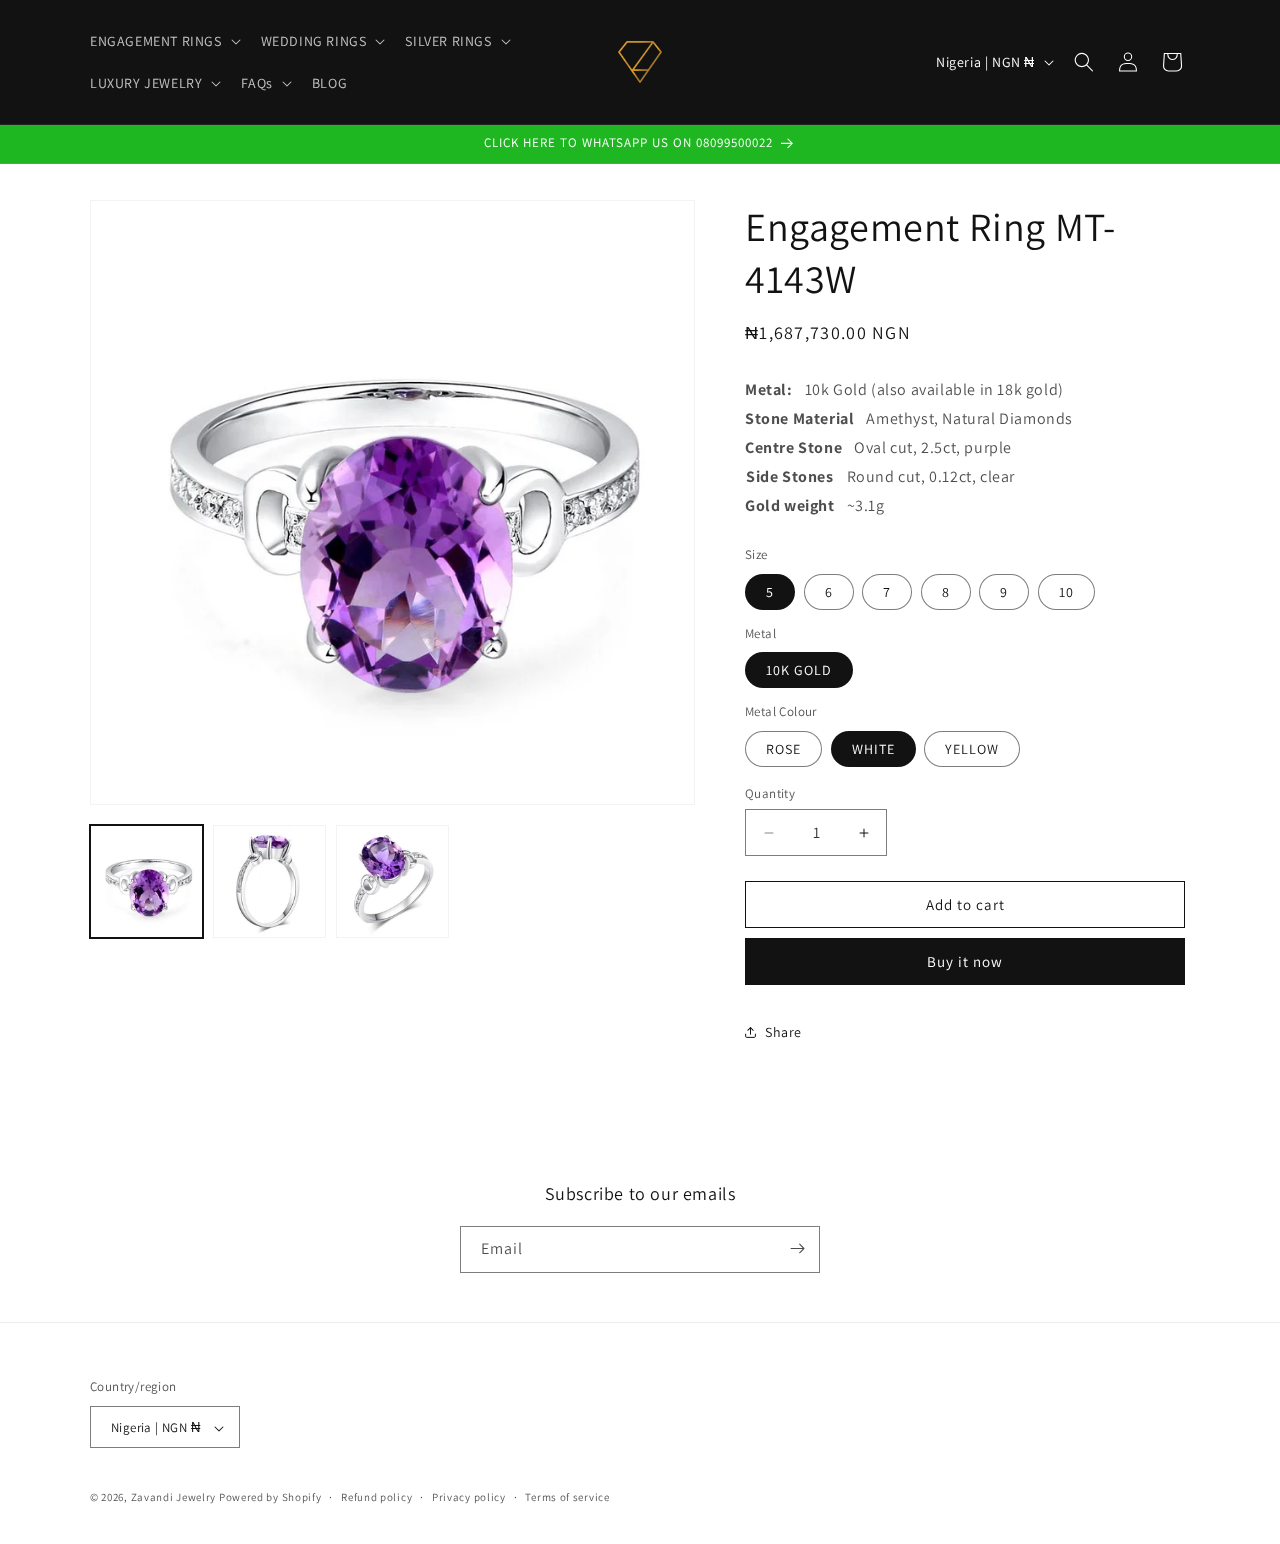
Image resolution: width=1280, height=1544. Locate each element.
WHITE (873, 749)
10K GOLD (799, 670)
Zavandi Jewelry (174, 1498)
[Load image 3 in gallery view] (392, 881)
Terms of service (567, 1497)
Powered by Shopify (270, 1498)
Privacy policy (469, 1497)
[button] (163, 41)
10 (1066, 592)
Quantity (770, 793)
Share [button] (783, 1032)
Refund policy (376, 1497)
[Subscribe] (797, 1248)
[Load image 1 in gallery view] (146, 881)
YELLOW (972, 749)
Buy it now (965, 961)
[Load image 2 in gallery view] (269, 881)
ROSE (783, 749)
